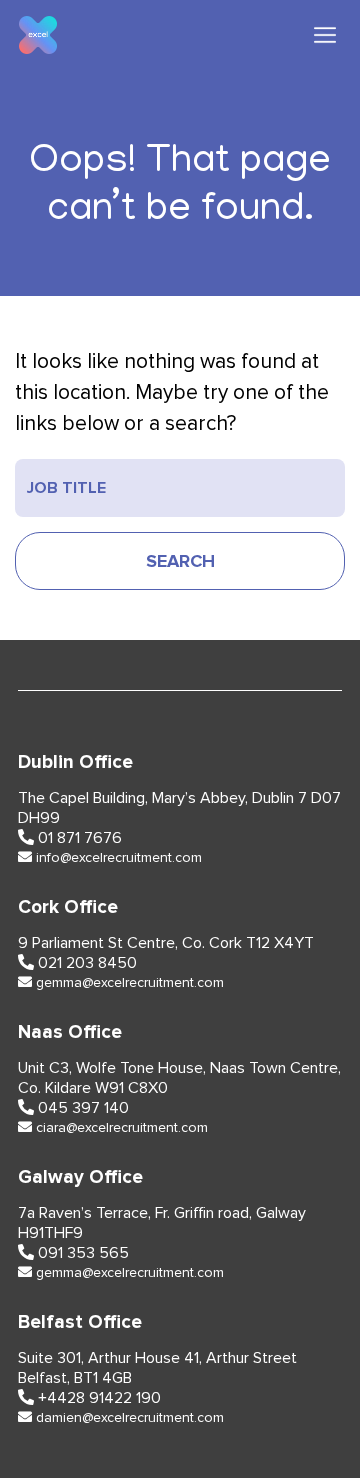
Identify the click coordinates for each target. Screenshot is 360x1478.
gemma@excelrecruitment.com (130, 983)
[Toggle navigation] (325, 35)
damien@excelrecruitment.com (130, 1418)
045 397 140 (83, 1108)
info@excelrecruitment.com (119, 858)
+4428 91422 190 (99, 1398)
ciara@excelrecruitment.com (122, 1128)
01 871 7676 (80, 838)
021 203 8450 (87, 963)
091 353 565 (83, 1253)
